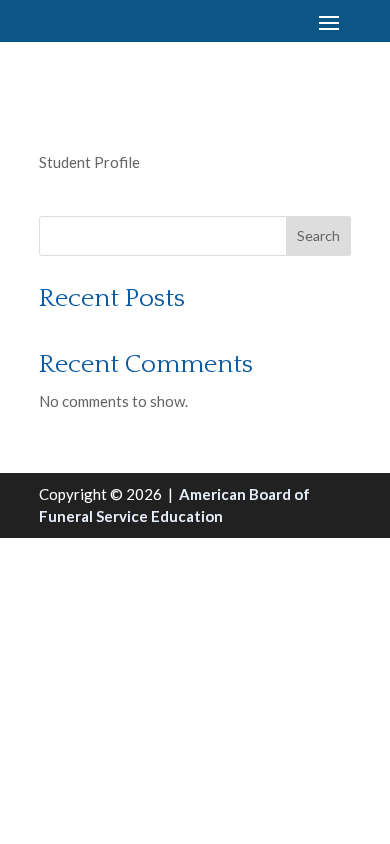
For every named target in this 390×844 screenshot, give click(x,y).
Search (318, 235)
